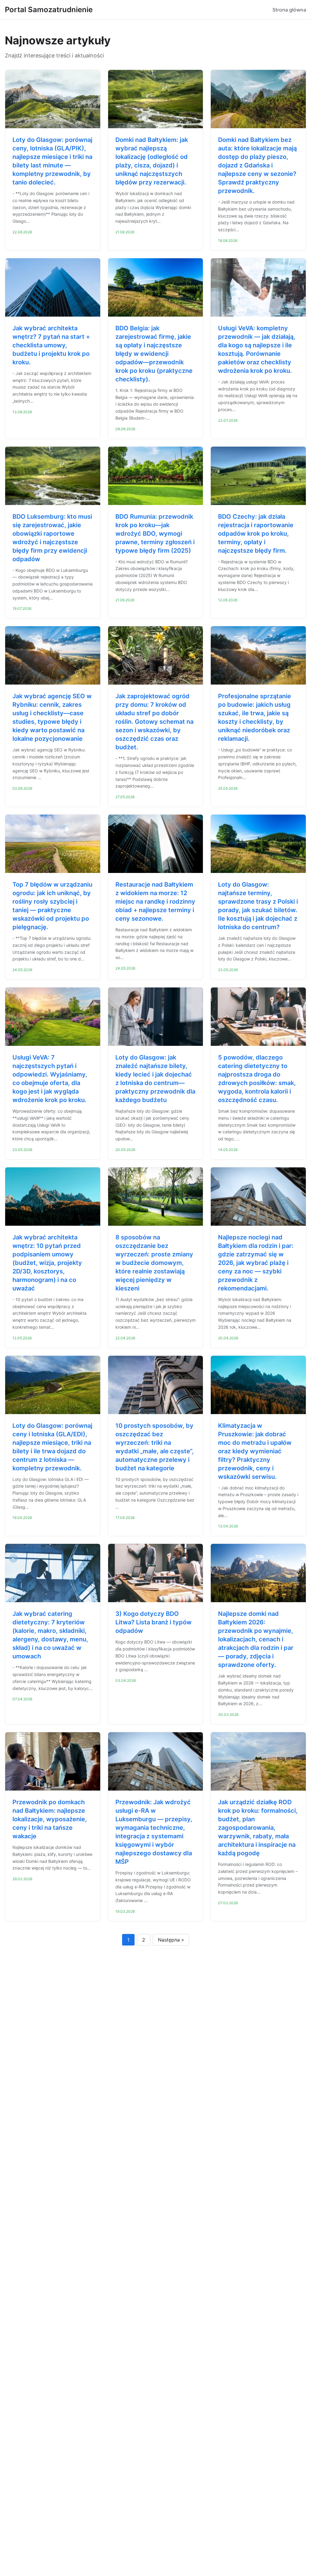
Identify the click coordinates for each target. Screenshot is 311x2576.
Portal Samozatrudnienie (49, 10)
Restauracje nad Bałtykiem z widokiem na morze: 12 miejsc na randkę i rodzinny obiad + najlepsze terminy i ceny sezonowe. (155, 902)
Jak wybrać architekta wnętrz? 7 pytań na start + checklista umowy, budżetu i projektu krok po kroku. (51, 345)
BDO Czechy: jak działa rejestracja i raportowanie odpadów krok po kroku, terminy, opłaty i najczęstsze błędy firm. (256, 534)
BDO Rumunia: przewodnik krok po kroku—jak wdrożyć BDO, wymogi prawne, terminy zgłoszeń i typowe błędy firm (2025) (155, 534)
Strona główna (289, 10)
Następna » (171, 1940)
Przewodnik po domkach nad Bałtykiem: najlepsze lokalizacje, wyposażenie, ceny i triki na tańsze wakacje (50, 1819)
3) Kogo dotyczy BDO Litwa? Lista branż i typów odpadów (154, 1622)
